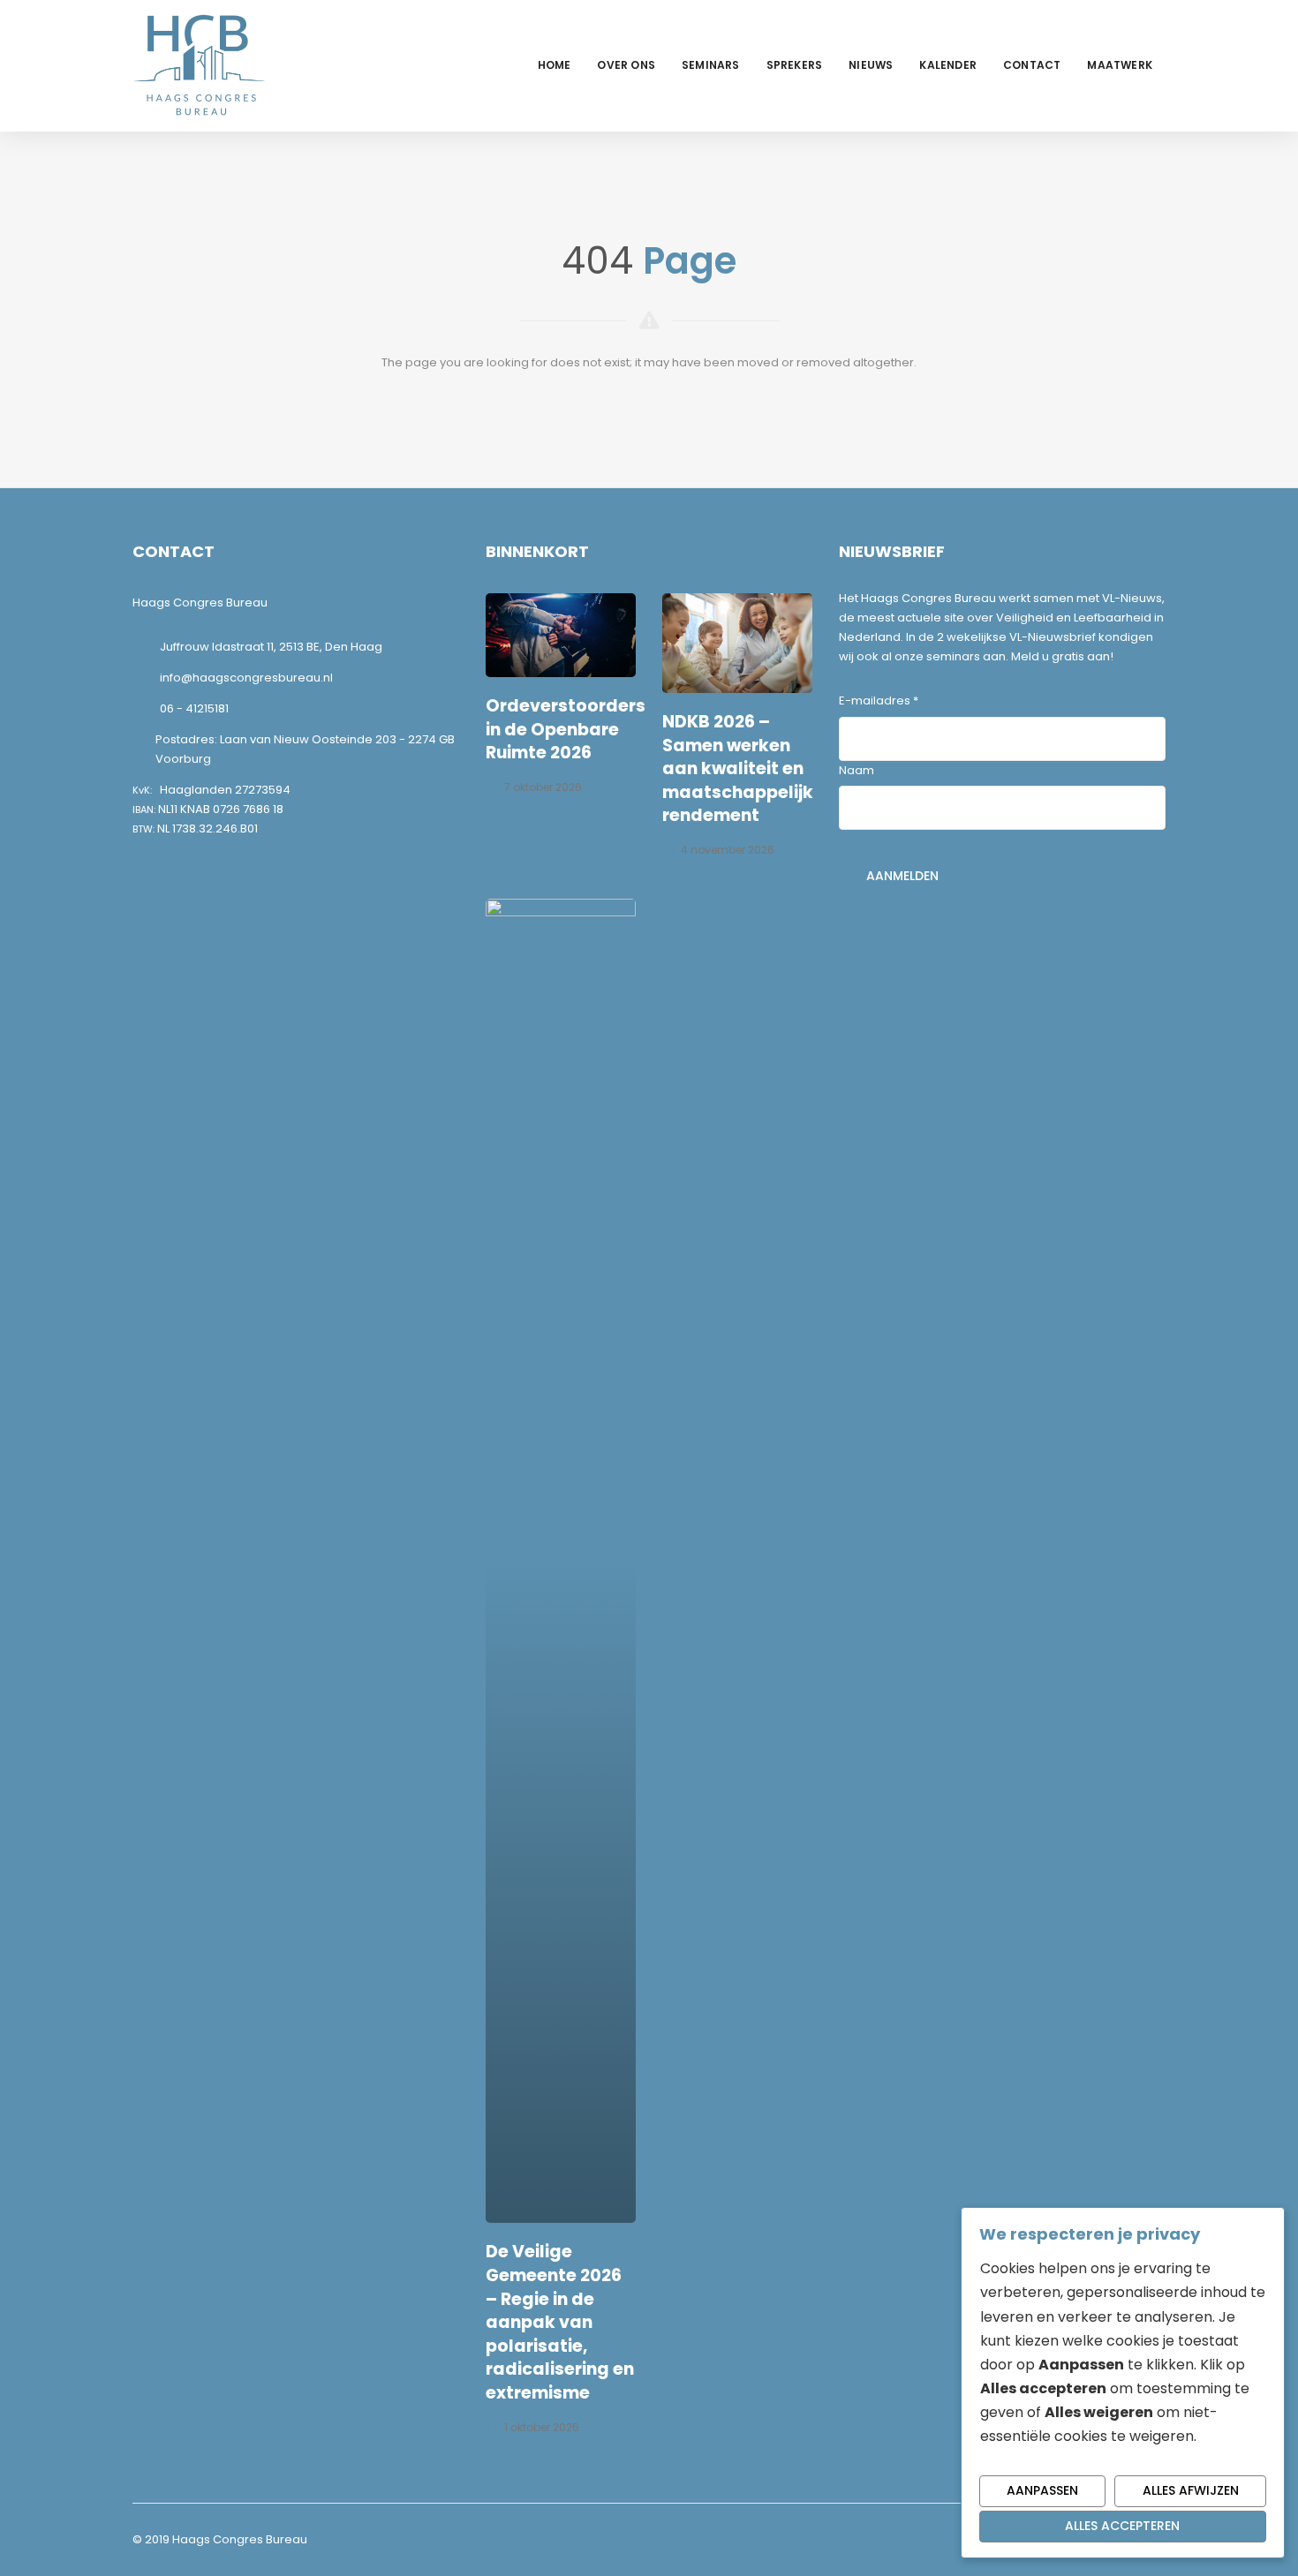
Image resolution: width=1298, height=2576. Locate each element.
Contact (1032, 65)
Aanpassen (1042, 2490)
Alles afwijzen (1191, 2490)
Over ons (626, 65)
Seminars (711, 65)
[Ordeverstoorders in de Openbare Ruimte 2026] (561, 636)
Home (555, 65)
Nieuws (871, 65)
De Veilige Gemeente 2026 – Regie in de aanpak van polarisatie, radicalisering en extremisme (560, 2322)
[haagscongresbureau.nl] (199, 65)
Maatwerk (1120, 65)
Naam (857, 770)
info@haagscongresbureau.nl (246, 678)
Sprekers (795, 65)
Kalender (948, 65)
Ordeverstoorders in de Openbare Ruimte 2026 (566, 729)
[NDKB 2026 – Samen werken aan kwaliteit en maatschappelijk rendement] (737, 643)
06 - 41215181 (194, 708)
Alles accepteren (1122, 2526)
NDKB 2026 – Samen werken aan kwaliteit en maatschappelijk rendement (738, 768)
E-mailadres (879, 700)
